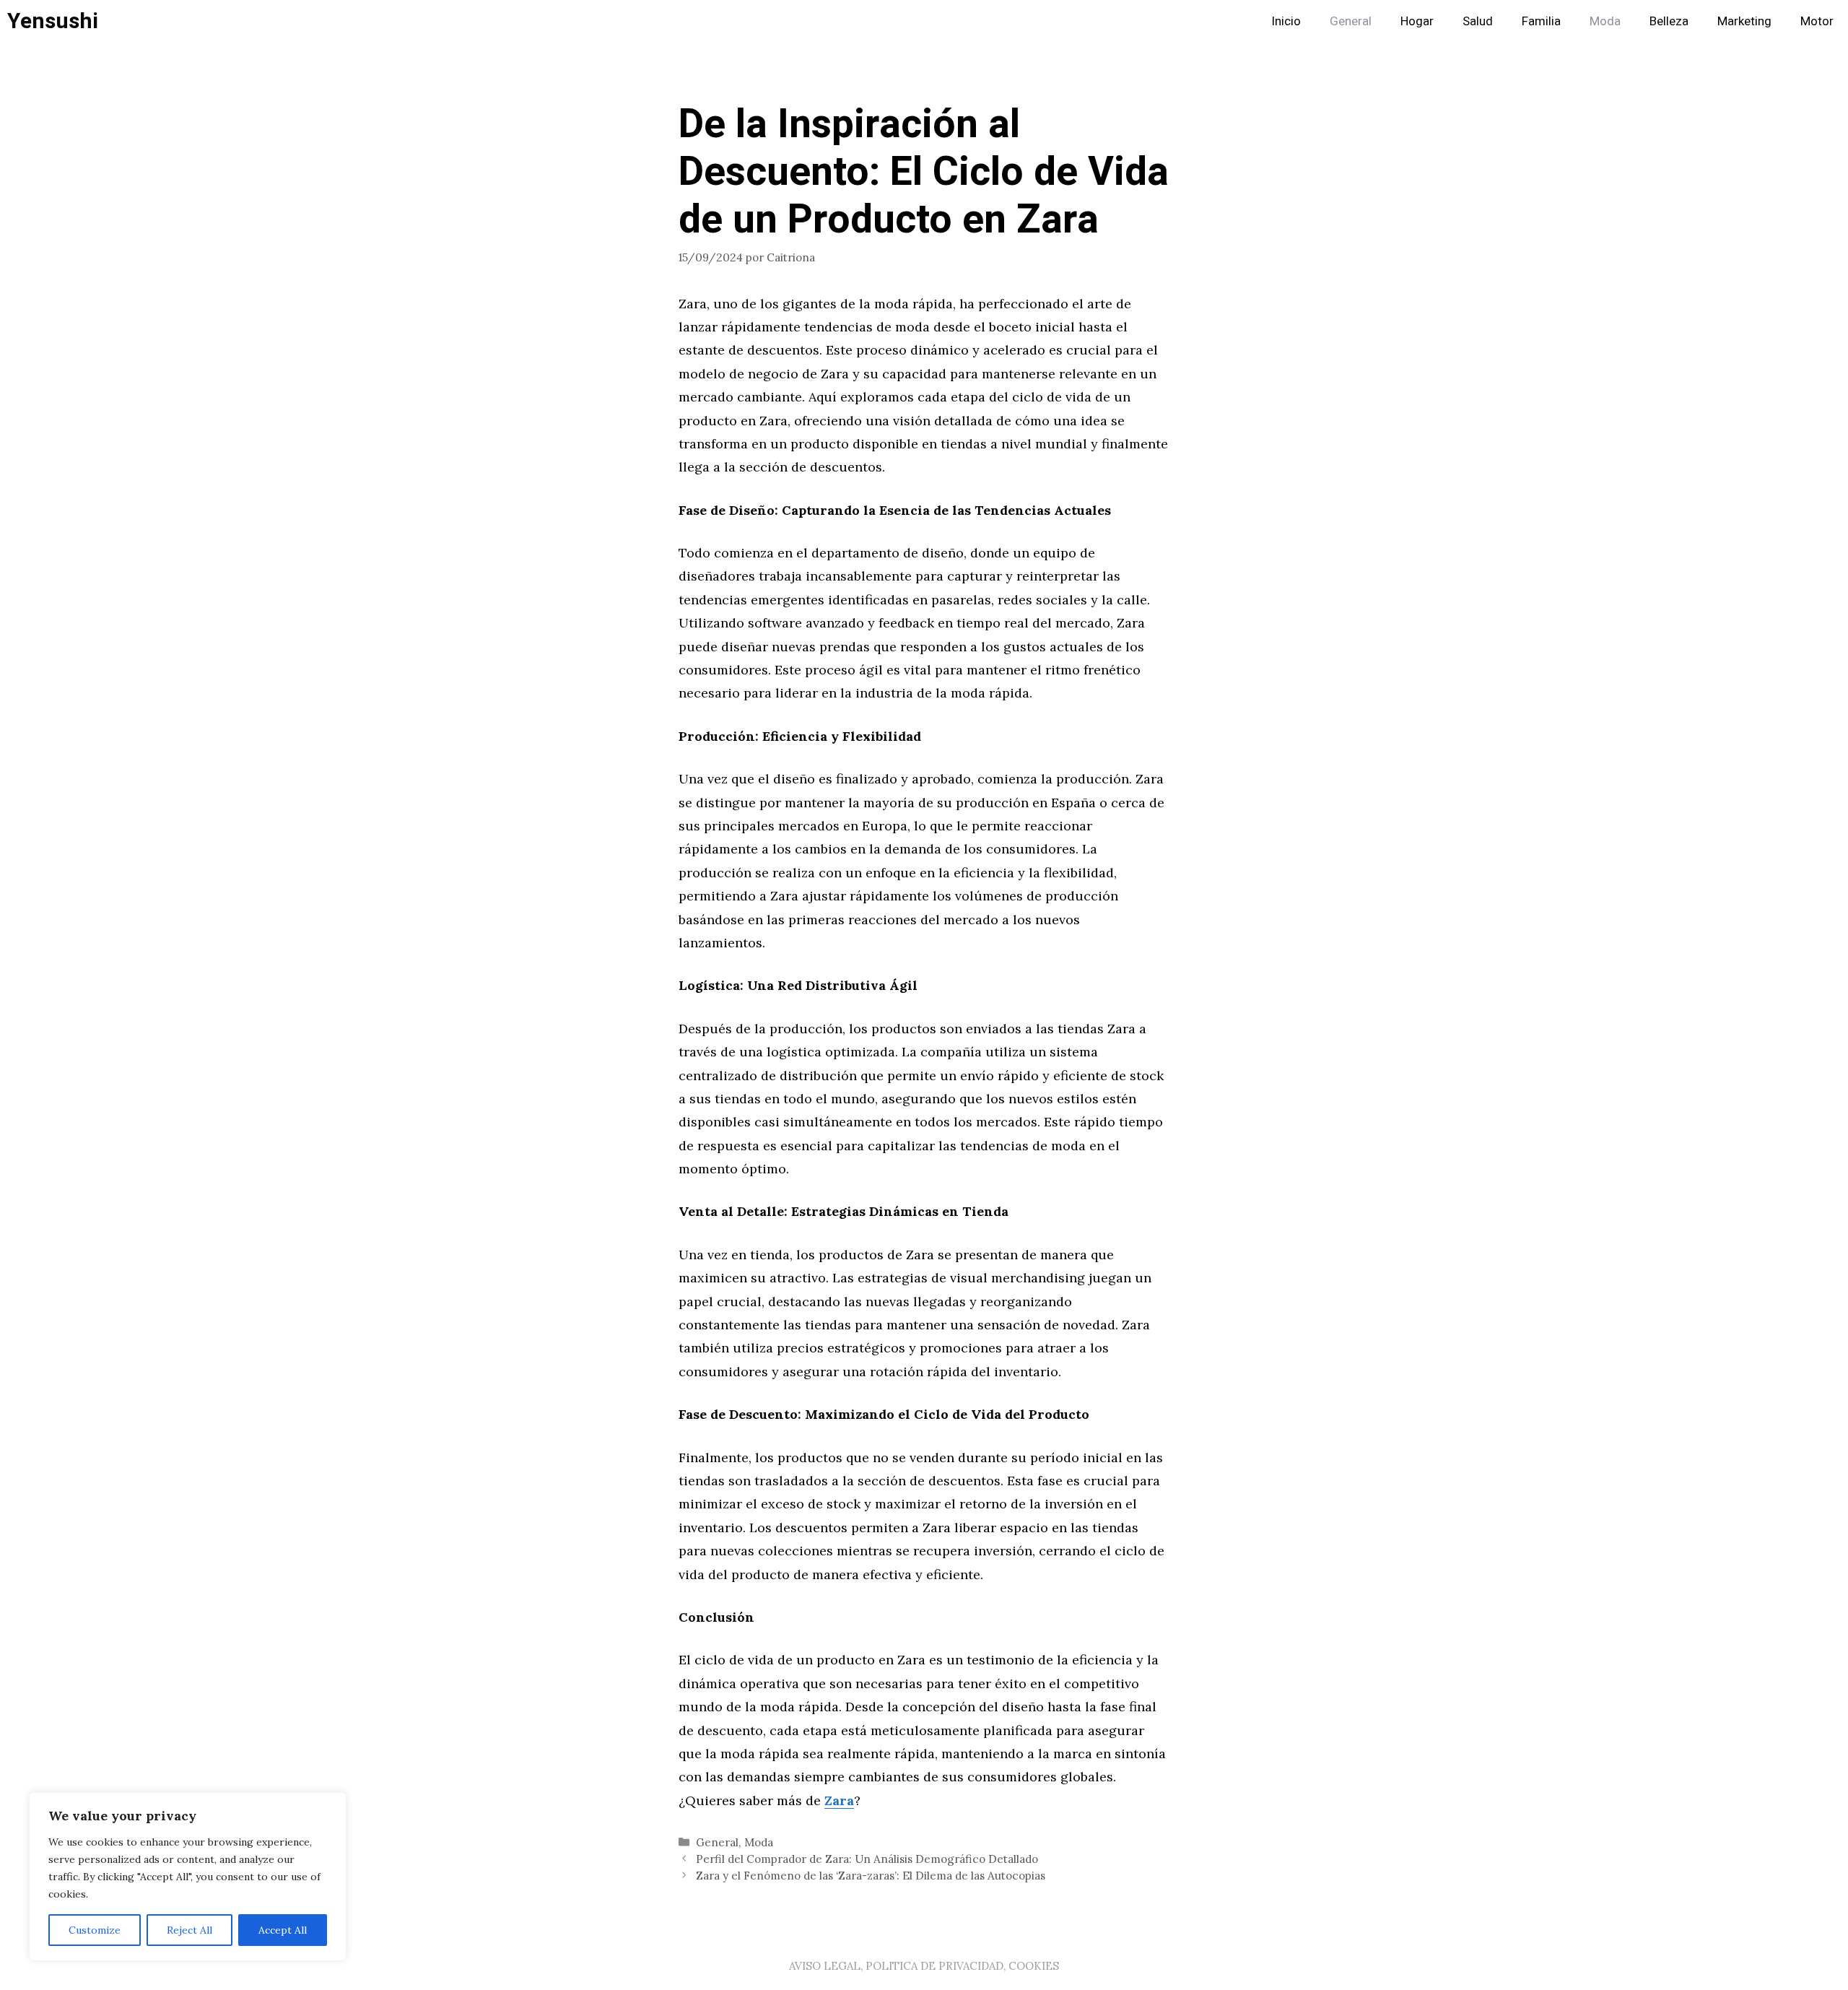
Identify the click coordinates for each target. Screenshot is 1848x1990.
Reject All (189, 1930)
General (1351, 21)
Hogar (1417, 21)
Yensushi (53, 22)
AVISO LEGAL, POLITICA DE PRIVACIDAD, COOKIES (924, 1966)
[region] (188, 1877)
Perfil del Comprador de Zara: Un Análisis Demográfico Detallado (867, 1859)
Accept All (283, 1930)
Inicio (1286, 21)
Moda (1605, 21)
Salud (1478, 21)
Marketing (1744, 21)
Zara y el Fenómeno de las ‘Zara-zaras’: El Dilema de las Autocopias (871, 1876)
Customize (95, 1930)
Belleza (1669, 21)
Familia (1541, 21)
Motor (1817, 21)
